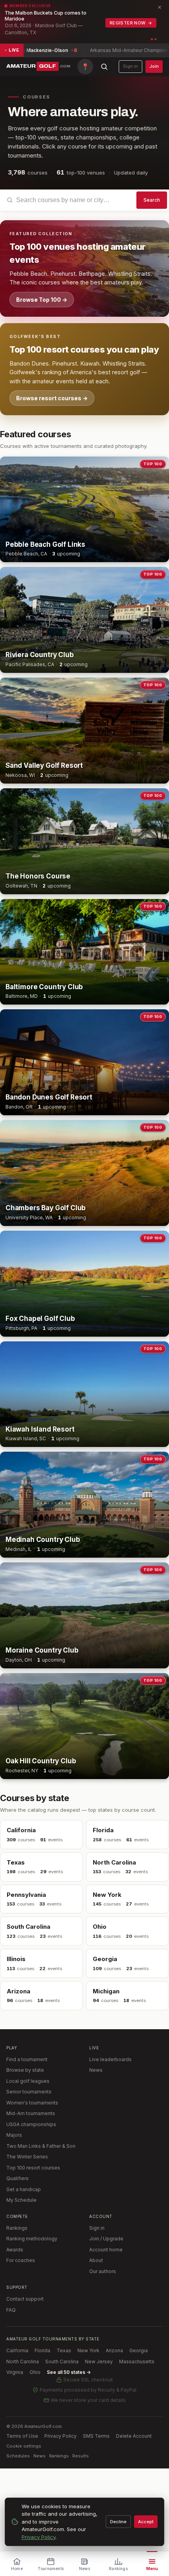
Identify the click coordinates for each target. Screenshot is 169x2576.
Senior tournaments (29, 2092)
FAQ (11, 2310)
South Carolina (62, 2361)
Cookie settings (24, 2446)
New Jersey (99, 2361)
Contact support (25, 2299)
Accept (146, 2522)
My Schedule (21, 2200)
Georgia (139, 2350)
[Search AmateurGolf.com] (104, 67)
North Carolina (23, 2361)
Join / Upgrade (106, 2239)
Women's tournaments (32, 2103)
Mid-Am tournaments (31, 2113)
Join (154, 66)
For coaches (21, 2260)
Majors (14, 2135)
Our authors (103, 2271)
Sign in (130, 66)
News (96, 2070)
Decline (118, 2522)
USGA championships (31, 2124)
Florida (42, 2350)
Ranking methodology (32, 2239)
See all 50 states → (69, 2372)
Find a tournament (27, 2059)
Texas (64, 2350)
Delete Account (134, 2436)
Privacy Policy (61, 2436)
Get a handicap (24, 2189)
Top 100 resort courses (33, 2168)
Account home (106, 2250)
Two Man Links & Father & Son (41, 2146)
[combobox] (84, 200)
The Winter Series (27, 2157)
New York (88, 2350)
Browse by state (25, 2070)
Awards (15, 2250)
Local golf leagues (28, 2081)
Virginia (15, 2372)
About (96, 2260)
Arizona (114, 2350)
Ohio (35, 2372)
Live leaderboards (110, 2059)
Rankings (17, 2228)
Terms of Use (22, 2436)
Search (152, 200)
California (17, 2350)
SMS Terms (96, 2436)
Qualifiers (17, 2178)
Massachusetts (137, 2361)
